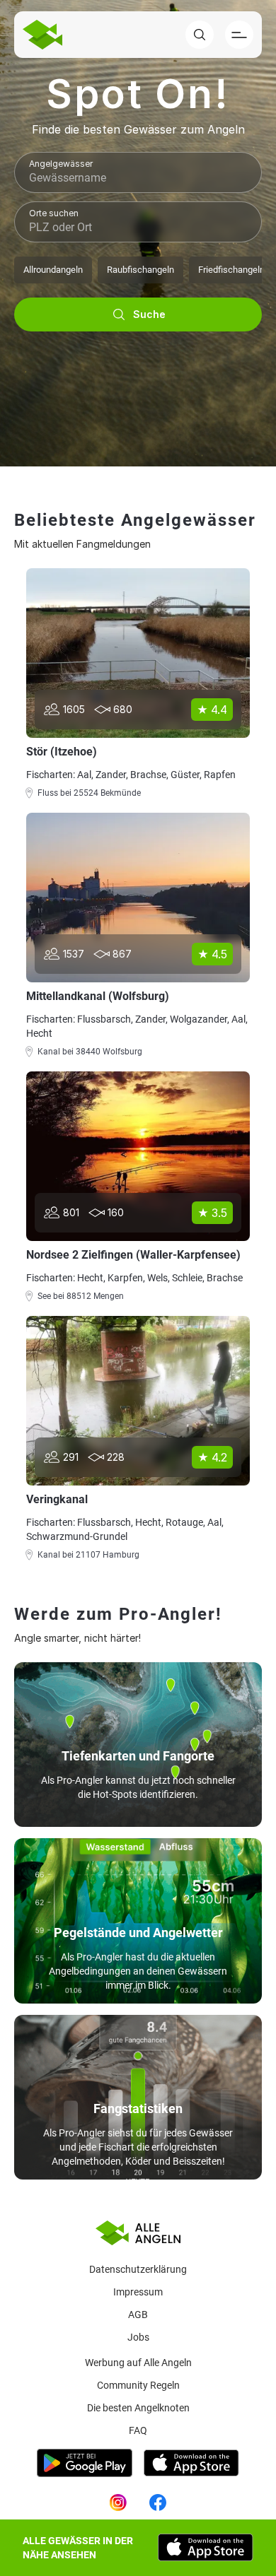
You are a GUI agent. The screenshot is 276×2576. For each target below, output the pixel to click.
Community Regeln (138, 2385)
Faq (138, 2430)
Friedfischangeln (231, 270)
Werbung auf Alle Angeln (138, 2363)
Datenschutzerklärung (138, 2269)
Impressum (138, 2292)
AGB (138, 2315)
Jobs (138, 2337)
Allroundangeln (53, 270)
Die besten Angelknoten (138, 2408)
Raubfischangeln (140, 270)
